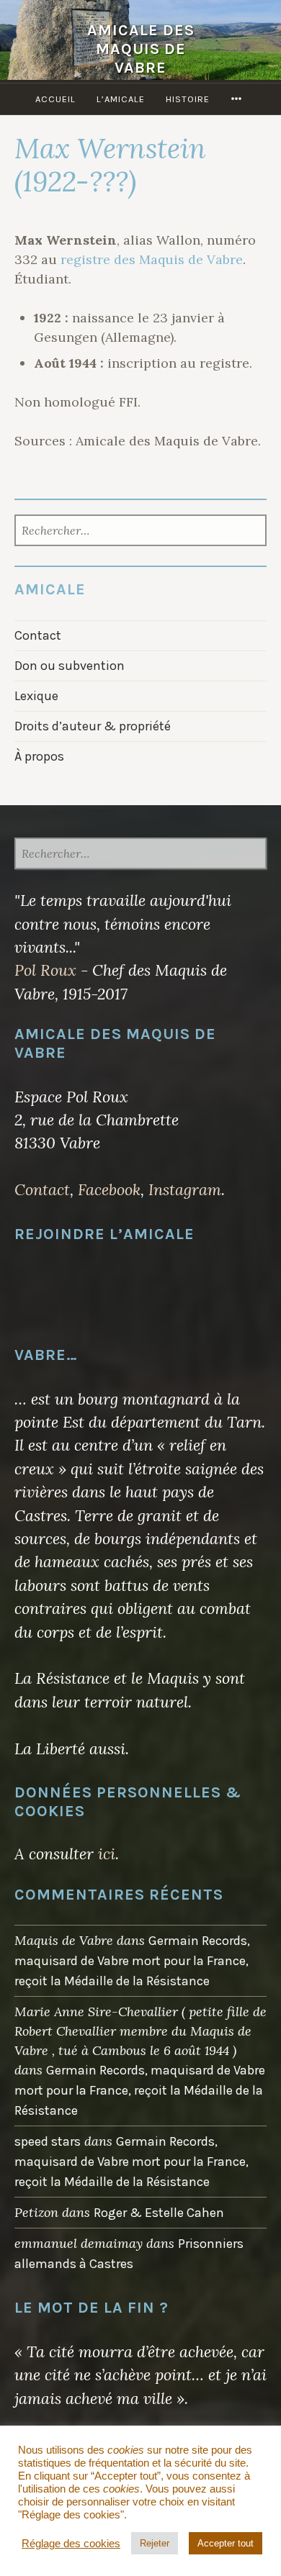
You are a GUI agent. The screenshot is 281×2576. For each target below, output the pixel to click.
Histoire (188, 99)
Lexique (36, 696)
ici (107, 1854)
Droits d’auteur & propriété (93, 726)
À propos (39, 756)
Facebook (109, 1189)
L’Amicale (121, 99)
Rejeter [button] (155, 2543)
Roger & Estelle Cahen (159, 2213)
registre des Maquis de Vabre (152, 259)
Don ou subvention (70, 666)
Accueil (55, 99)
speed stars (48, 2141)
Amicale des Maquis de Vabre (141, 49)
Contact (38, 635)
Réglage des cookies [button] (71, 2544)
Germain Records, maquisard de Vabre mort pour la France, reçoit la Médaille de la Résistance (132, 1961)
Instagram (185, 1189)
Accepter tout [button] (226, 2543)
